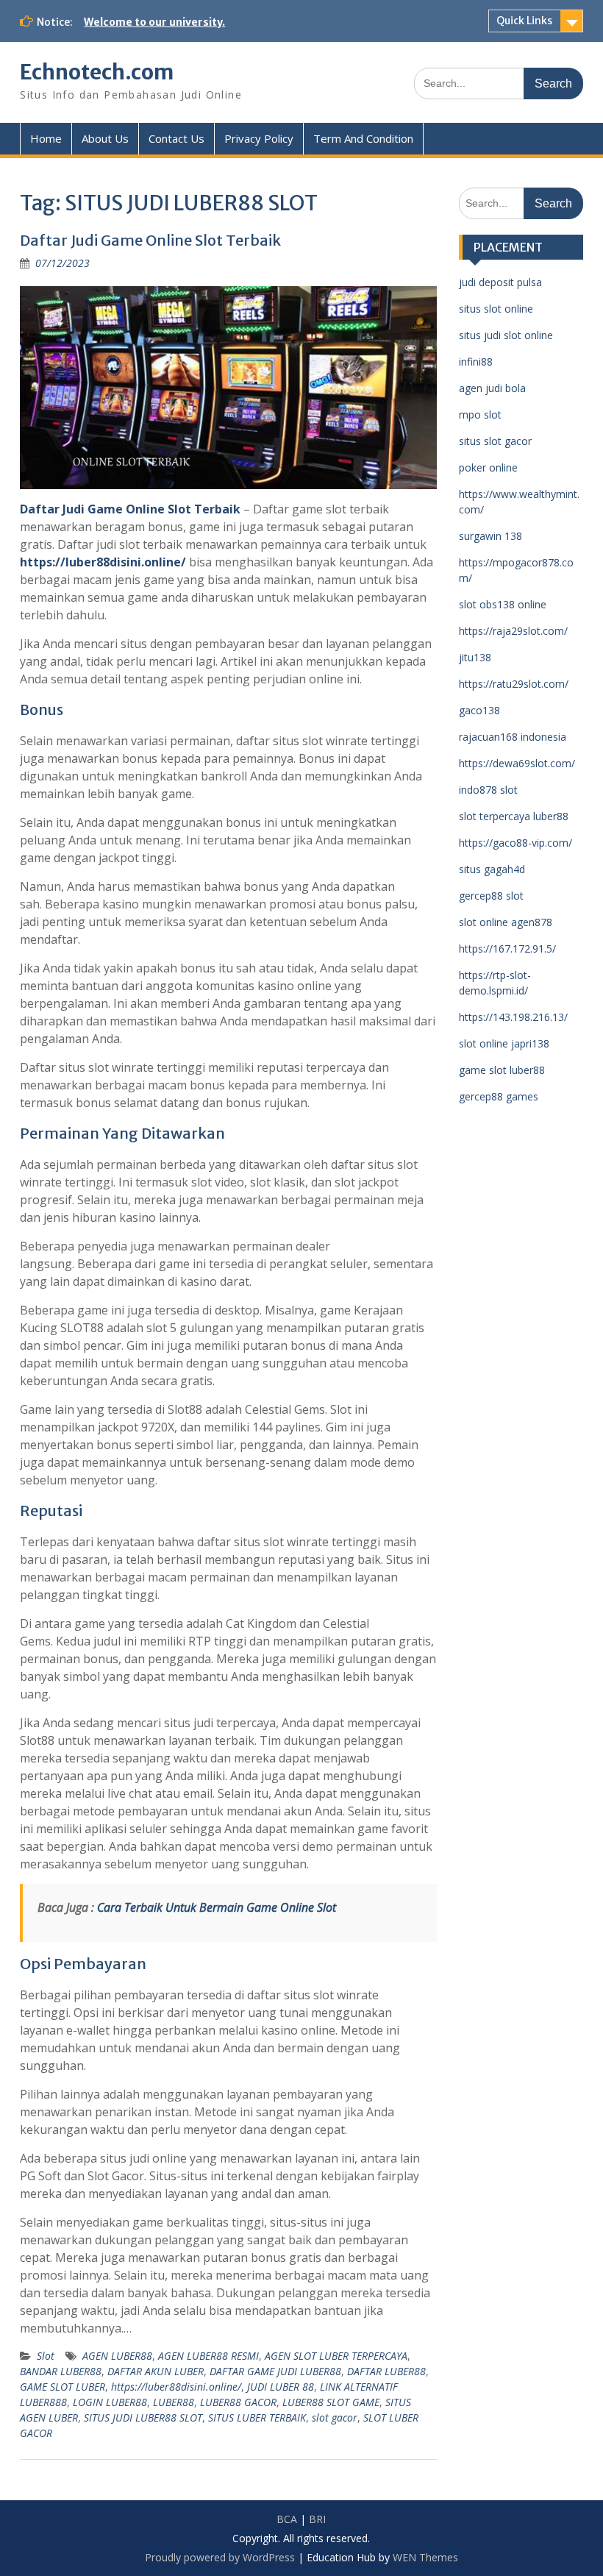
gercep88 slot (491, 896)
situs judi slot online (506, 335)
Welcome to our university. (154, 22)
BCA (287, 2519)
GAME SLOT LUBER (63, 2387)
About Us (105, 138)
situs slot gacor (495, 441)
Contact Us (176, 138)
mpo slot (480, 414)
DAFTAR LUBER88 (386, 2371)
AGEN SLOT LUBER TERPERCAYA (336, 2356)
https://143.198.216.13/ (513, 1017)
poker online (488, 467)
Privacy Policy (259, 138)
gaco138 (479, 710)
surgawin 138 (490, 536)
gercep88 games (499, 1096)
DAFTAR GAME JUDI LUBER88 (275, 2371)
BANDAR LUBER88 (61, 2371)
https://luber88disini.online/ (103, 562)
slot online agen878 (506, 922)
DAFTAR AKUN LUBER (156, 2371)
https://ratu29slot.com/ (514, 684)
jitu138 (475, 657)
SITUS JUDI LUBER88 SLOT (143, 2417)
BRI (317, 2519)
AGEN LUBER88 (117, 2356)
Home (46, 138)
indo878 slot (488, 790)
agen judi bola (492, 388)
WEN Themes (425, 2557)
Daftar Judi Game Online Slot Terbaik (150, 240)
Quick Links (524, 21)
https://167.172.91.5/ (507, 949)
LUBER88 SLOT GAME (331, 2402)
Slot (46, 2356)
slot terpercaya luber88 (514, 816)
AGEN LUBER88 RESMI (208, 2356)
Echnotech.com (97, 72)
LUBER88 (174, 2402)
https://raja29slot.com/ (513, 631)
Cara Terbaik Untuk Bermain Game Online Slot (217, 1907)
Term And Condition (363, 138)
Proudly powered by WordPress (220, 2557)
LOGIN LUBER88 (110, 2402)
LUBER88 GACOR (238, 2402)
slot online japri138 (504, 1043)
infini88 (476, 362)
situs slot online (496, 309)
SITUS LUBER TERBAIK (257, 2417)
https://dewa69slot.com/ (517, 763)
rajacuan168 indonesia (513, 737)
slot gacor (335, 2417)
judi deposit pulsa (500, 282)
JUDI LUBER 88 (281, 2387)
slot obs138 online (503, 604)
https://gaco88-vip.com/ (515, 843)
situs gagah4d (492, 869)
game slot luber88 (502, 1070)
